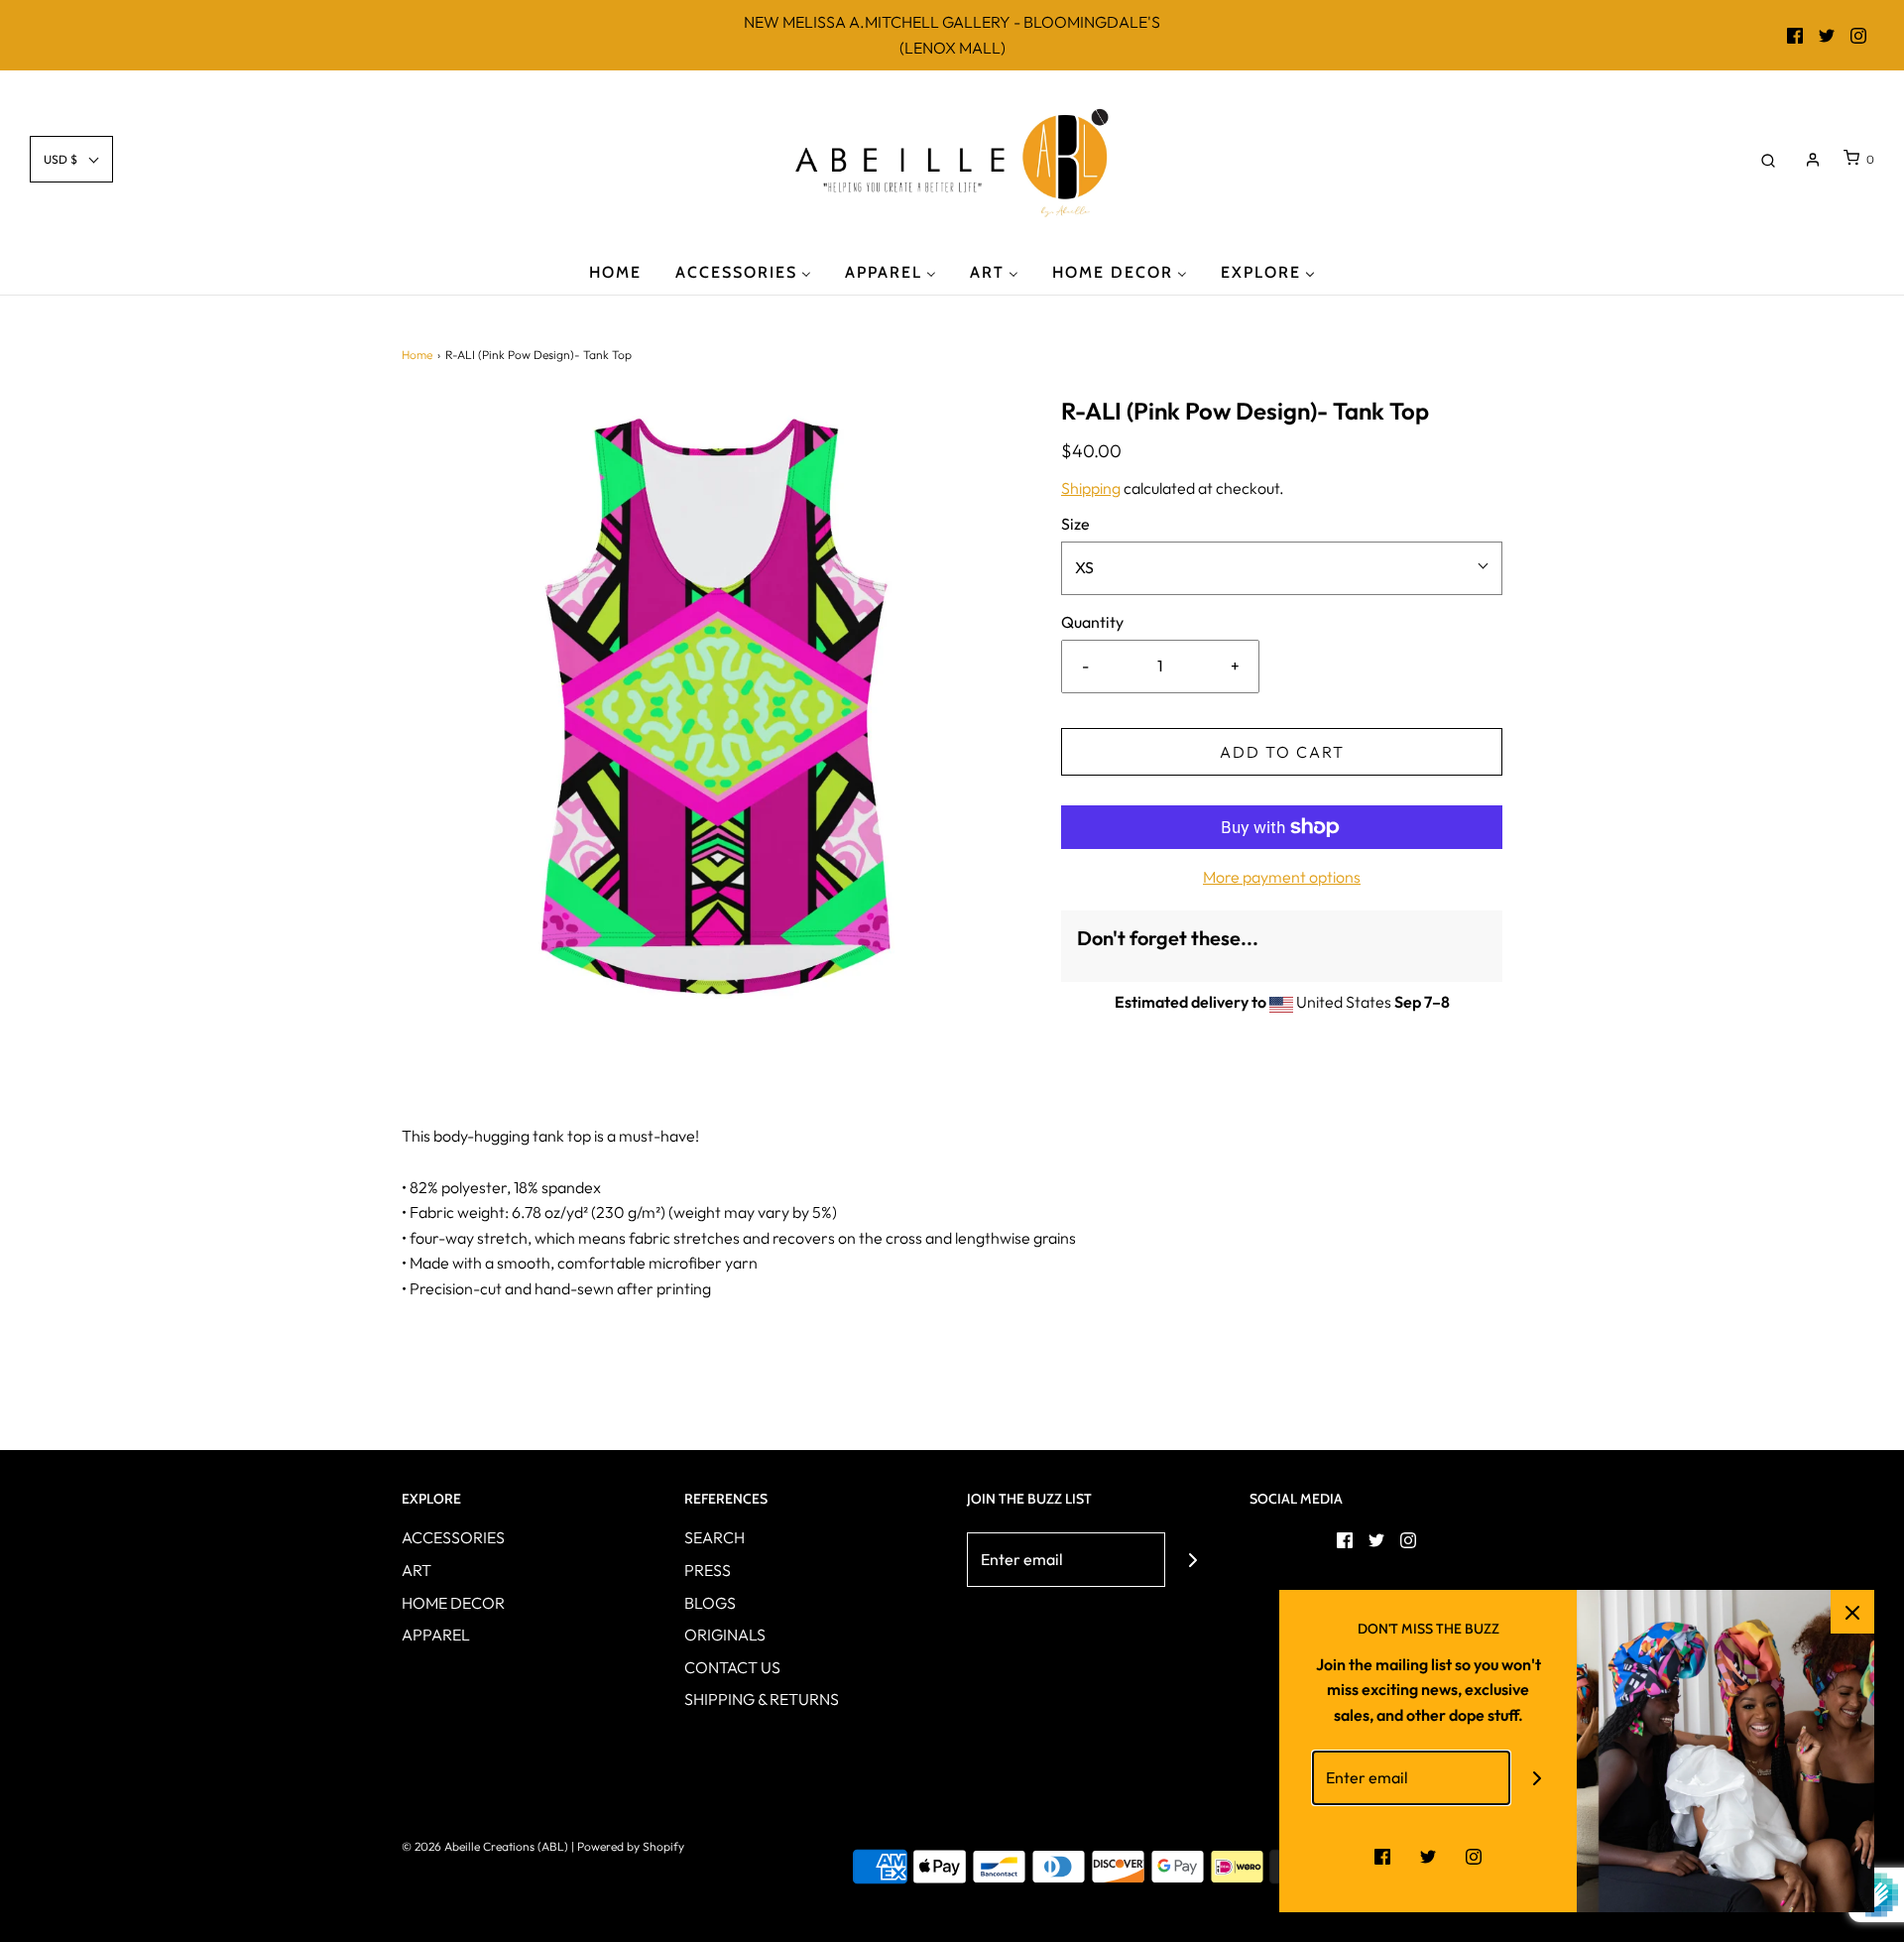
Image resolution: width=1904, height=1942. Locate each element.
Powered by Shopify (631, 1846)
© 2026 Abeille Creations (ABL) (485, 1846)
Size (1075, 524)
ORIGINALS (725, 1635)
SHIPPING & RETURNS (762, 1699)
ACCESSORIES (453, 1537)
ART (416, 1570)
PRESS (708, 1570)
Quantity (1092, 622)
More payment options (1282, 877)
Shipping (1091, 488)
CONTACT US (732, 1667)
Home (417, 355)
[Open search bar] (1768, 159)
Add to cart (1282, 752)
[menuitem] (615, 271)
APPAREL (436, 1635)
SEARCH (714, 1537)
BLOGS (710, 1603)
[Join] (1192, 1560)
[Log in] (1813, 160)
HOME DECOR (453, 1603)
